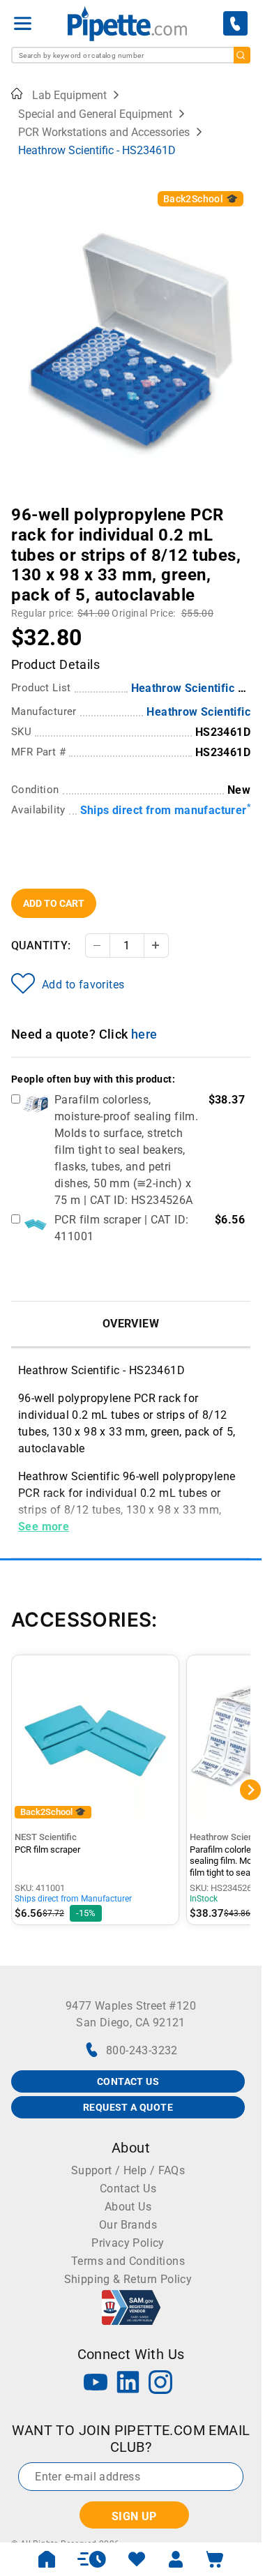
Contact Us (128, 2189)
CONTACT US (128, 2081)
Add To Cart (54, 903)
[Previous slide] (22, 505)
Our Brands (128, 2225)
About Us (128, 2207)
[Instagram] (160, 2384)
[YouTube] (96, 2384)
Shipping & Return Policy (128, 2279)
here (144, 1034)
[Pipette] (127, 23)
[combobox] (131, 55)
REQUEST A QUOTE (128, 2107)
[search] (242, 55)
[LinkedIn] (128, 2384)
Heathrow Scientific (198, 712)
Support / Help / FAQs (128, 2170)
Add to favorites (83, 985)
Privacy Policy (128, 2243)
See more (44, 1527)
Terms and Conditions (128, 2261)
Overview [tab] (131, 1324)
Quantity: (41, 946)
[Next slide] (240, 505)
